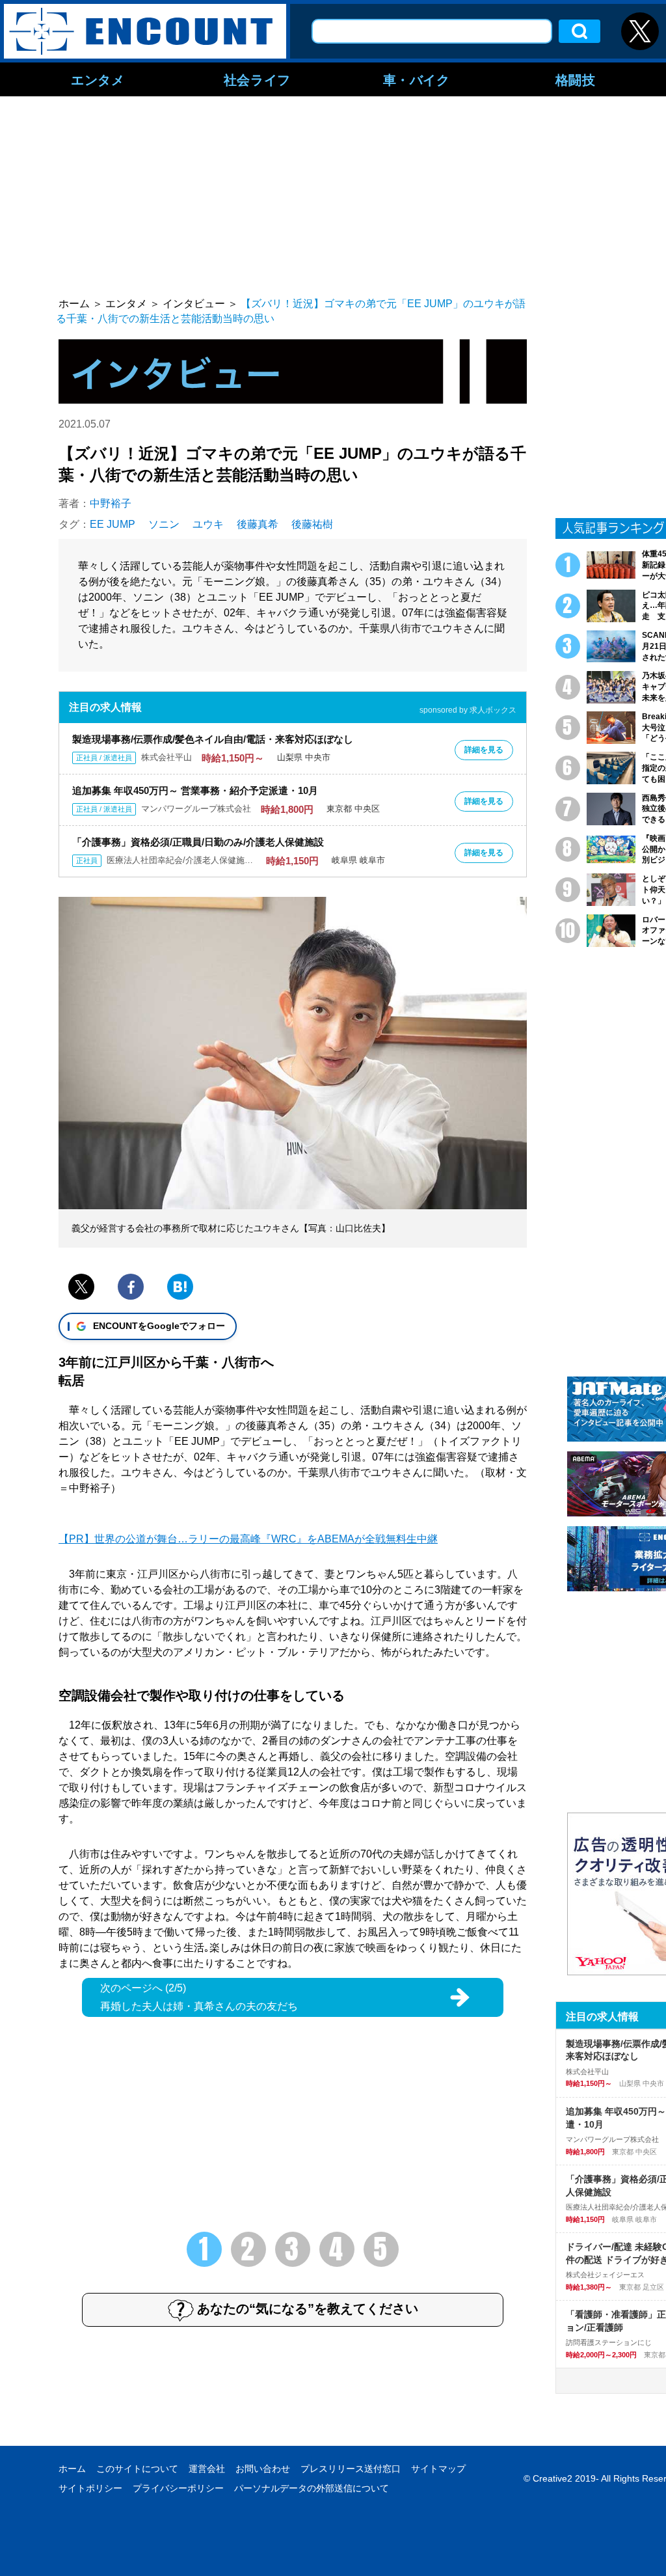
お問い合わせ (263, 2469)
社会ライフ (257, 79)
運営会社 (207, 2469)
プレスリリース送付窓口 (351, 2469)
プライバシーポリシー (178, 2488)
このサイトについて (137, 2469)
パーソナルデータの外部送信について (312, 2488)
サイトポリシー (90, 2488)
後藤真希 (258, 524)
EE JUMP (113, 524)
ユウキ (208, 524)
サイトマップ (438, 2469)
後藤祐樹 (312, 524)
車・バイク (417, 79)
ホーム (72, 2469)
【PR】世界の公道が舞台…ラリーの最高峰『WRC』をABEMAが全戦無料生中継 (248, 1539)
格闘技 (576, 79)
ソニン (164, 524)
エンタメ (98, 79)
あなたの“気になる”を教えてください (308, 2309)
